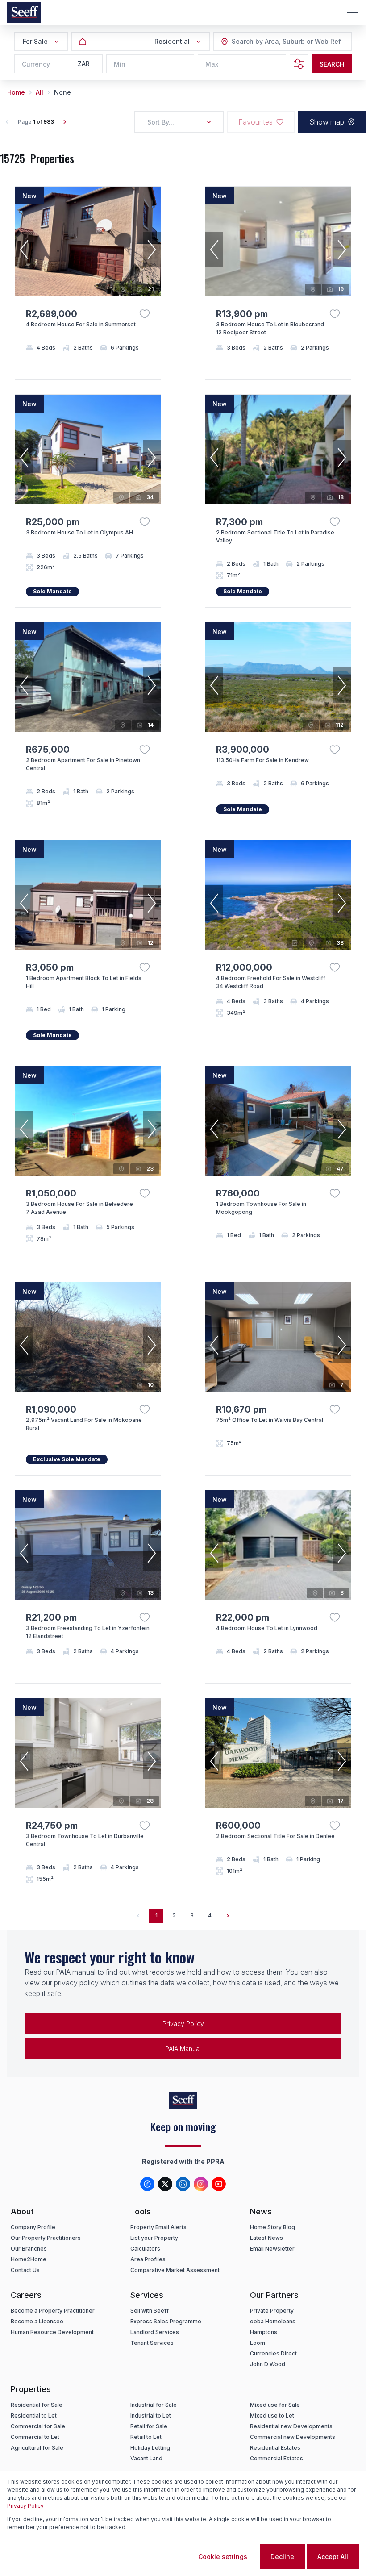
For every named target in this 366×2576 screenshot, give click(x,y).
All (40, 92)
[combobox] (280, 42)
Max (212, 64)
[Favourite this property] (145, 314)
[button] (24, 250)
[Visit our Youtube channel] (219, 2184)
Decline (282, 2557)
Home (16, 92)
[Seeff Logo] (24, 13)
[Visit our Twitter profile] (165, 2184)
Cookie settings (223, 2557)
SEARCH (332, 64)
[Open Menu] (352, 13)
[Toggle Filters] (299, 64)
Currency (36, 64)
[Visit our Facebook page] (147, 2184)
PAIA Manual (183, 2049)
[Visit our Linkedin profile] (183, 2184)
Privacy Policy (183, 2024)
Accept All (333, 2557)
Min (120, 64)
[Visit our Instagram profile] (201, 2184)
